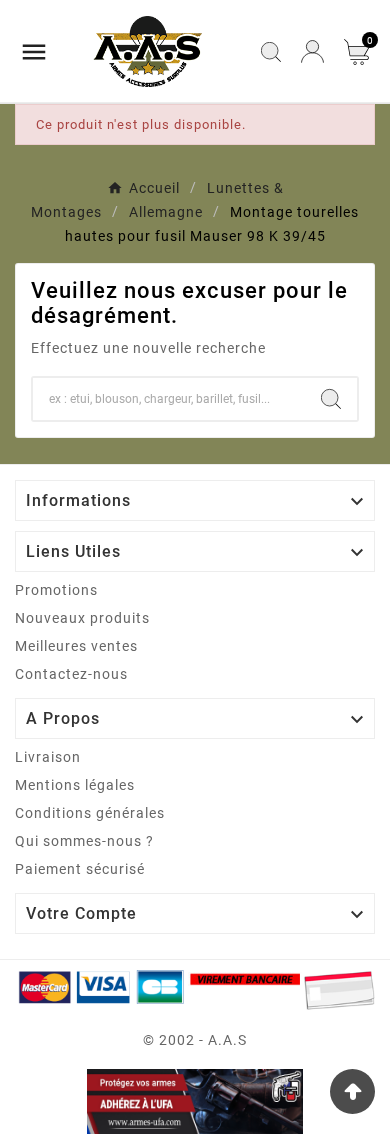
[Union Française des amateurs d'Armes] (195, 1101)
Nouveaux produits (82, 618)
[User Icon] (312, 51)
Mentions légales (75, 785)
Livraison (48, 757)
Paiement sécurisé (80, 869)
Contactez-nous (71, 674)
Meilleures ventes (76, 646)
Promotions (56, 590)
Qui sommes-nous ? (84, 841)
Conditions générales (90, 813)
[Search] (331, 399)
